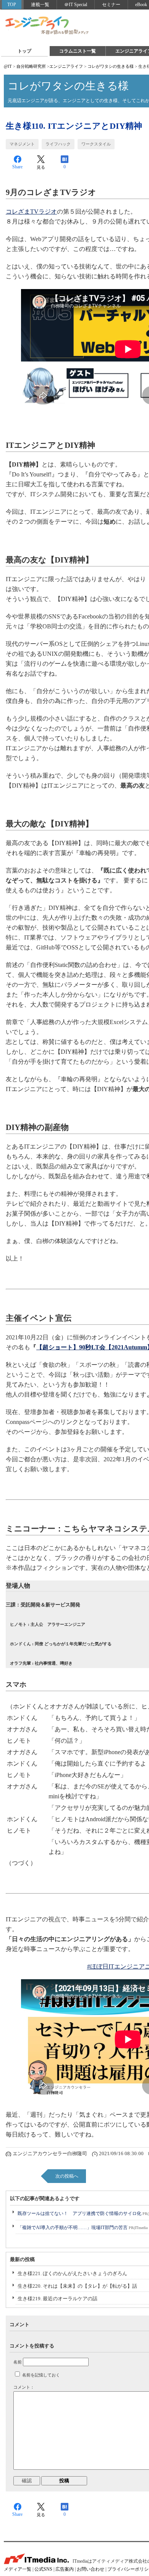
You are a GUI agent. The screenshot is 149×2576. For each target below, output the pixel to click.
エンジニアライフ (47, 26)
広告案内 (65, 2569)
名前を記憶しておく (41, 2375)
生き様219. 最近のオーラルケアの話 (57, 2299)
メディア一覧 (18, 2569)
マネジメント (22, 144)
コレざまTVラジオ (31, 212)
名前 (18, 2362)
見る (41, 167)
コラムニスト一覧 (78, 51)
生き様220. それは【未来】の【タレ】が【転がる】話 (77, 2286)
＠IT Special (76, 5)
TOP (12, 5)
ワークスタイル (96, 144)
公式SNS (43, 2569)
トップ (24, 51)
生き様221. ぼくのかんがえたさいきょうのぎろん (72, 2273)
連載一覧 (40, 5)
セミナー (111, 5)
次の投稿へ (67, 2176)
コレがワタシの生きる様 (111, 66)
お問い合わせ (91, 2569)
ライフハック (58, 144)
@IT (8, 66)
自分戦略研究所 (31, 66)
